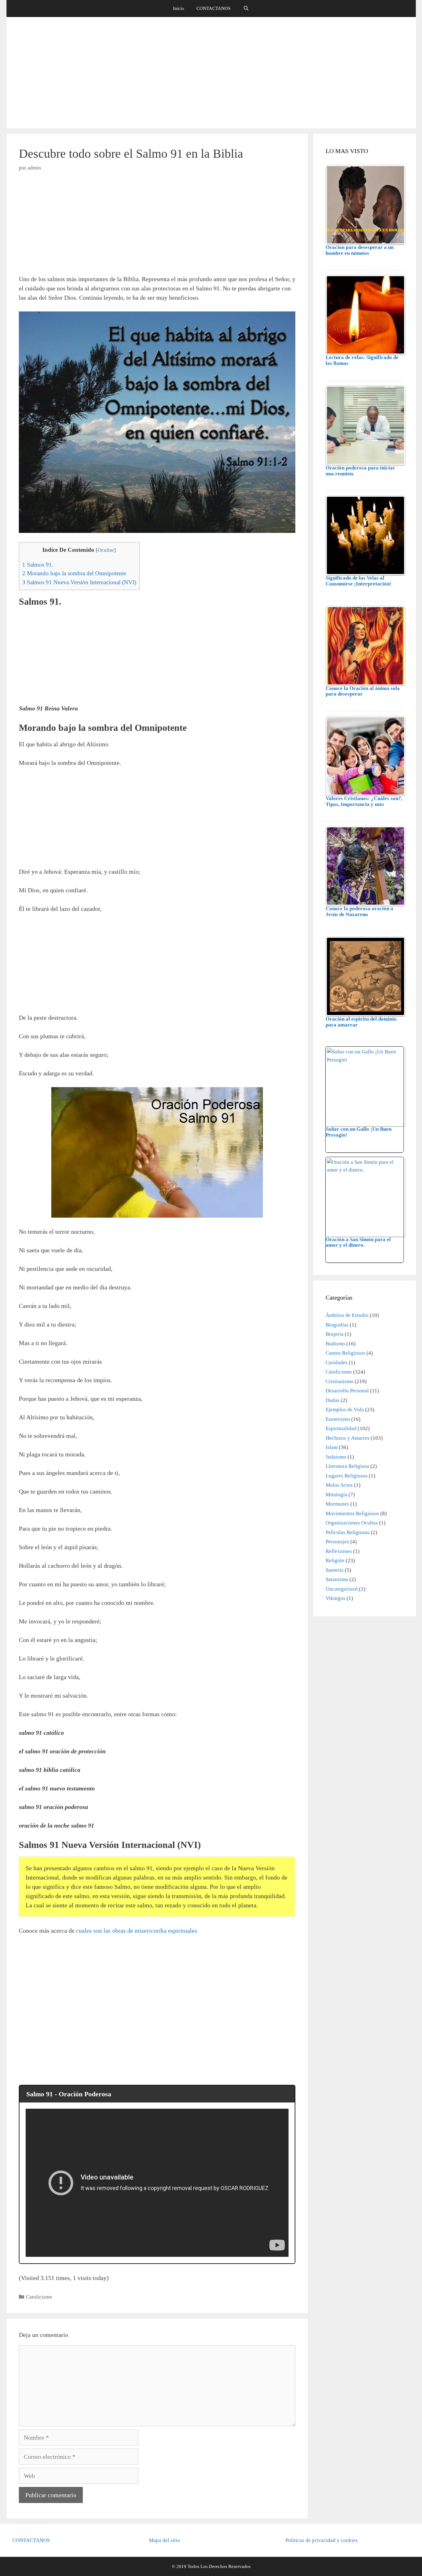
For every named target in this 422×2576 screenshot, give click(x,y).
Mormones (337, 1504)
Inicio (179, 8)
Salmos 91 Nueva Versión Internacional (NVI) (79, 582)
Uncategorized (342, 1589)
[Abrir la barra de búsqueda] (246, 9)
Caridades (337, 1363)
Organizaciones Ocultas (352, 1523)
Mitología (336, 1495)
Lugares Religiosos (347, 1476)
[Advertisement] (211, 73)
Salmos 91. (38, 565)
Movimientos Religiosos (352, 1513)
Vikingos (335, 1598)
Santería (335, 1570)
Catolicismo (39, 2297)
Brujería (335, 1334)
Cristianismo (340, 1381)
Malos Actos (339, 1485)
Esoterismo (338, 1419)
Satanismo (337, 1579)
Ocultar (106, 550)
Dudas (333, 1400)
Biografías (337, 1325)
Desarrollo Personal (347, 1391)
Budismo (335, 1344)
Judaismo (336, 1457)
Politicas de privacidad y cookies (322, 2540)
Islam (332, 1447)
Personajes (337, 1542)
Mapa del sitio (165, 2540)
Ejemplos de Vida (345, 1410)
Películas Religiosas (348, 1532)
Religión (335, 1560)
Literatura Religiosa (347, 1466)
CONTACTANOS (213, 8)
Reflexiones (339, 1551)
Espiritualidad (341, 1428)
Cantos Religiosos (345, 1353)
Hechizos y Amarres (348, 1438)
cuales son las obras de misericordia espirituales (137, 1931)
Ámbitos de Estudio (347, 1315)
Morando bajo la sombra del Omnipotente (74, 573)
